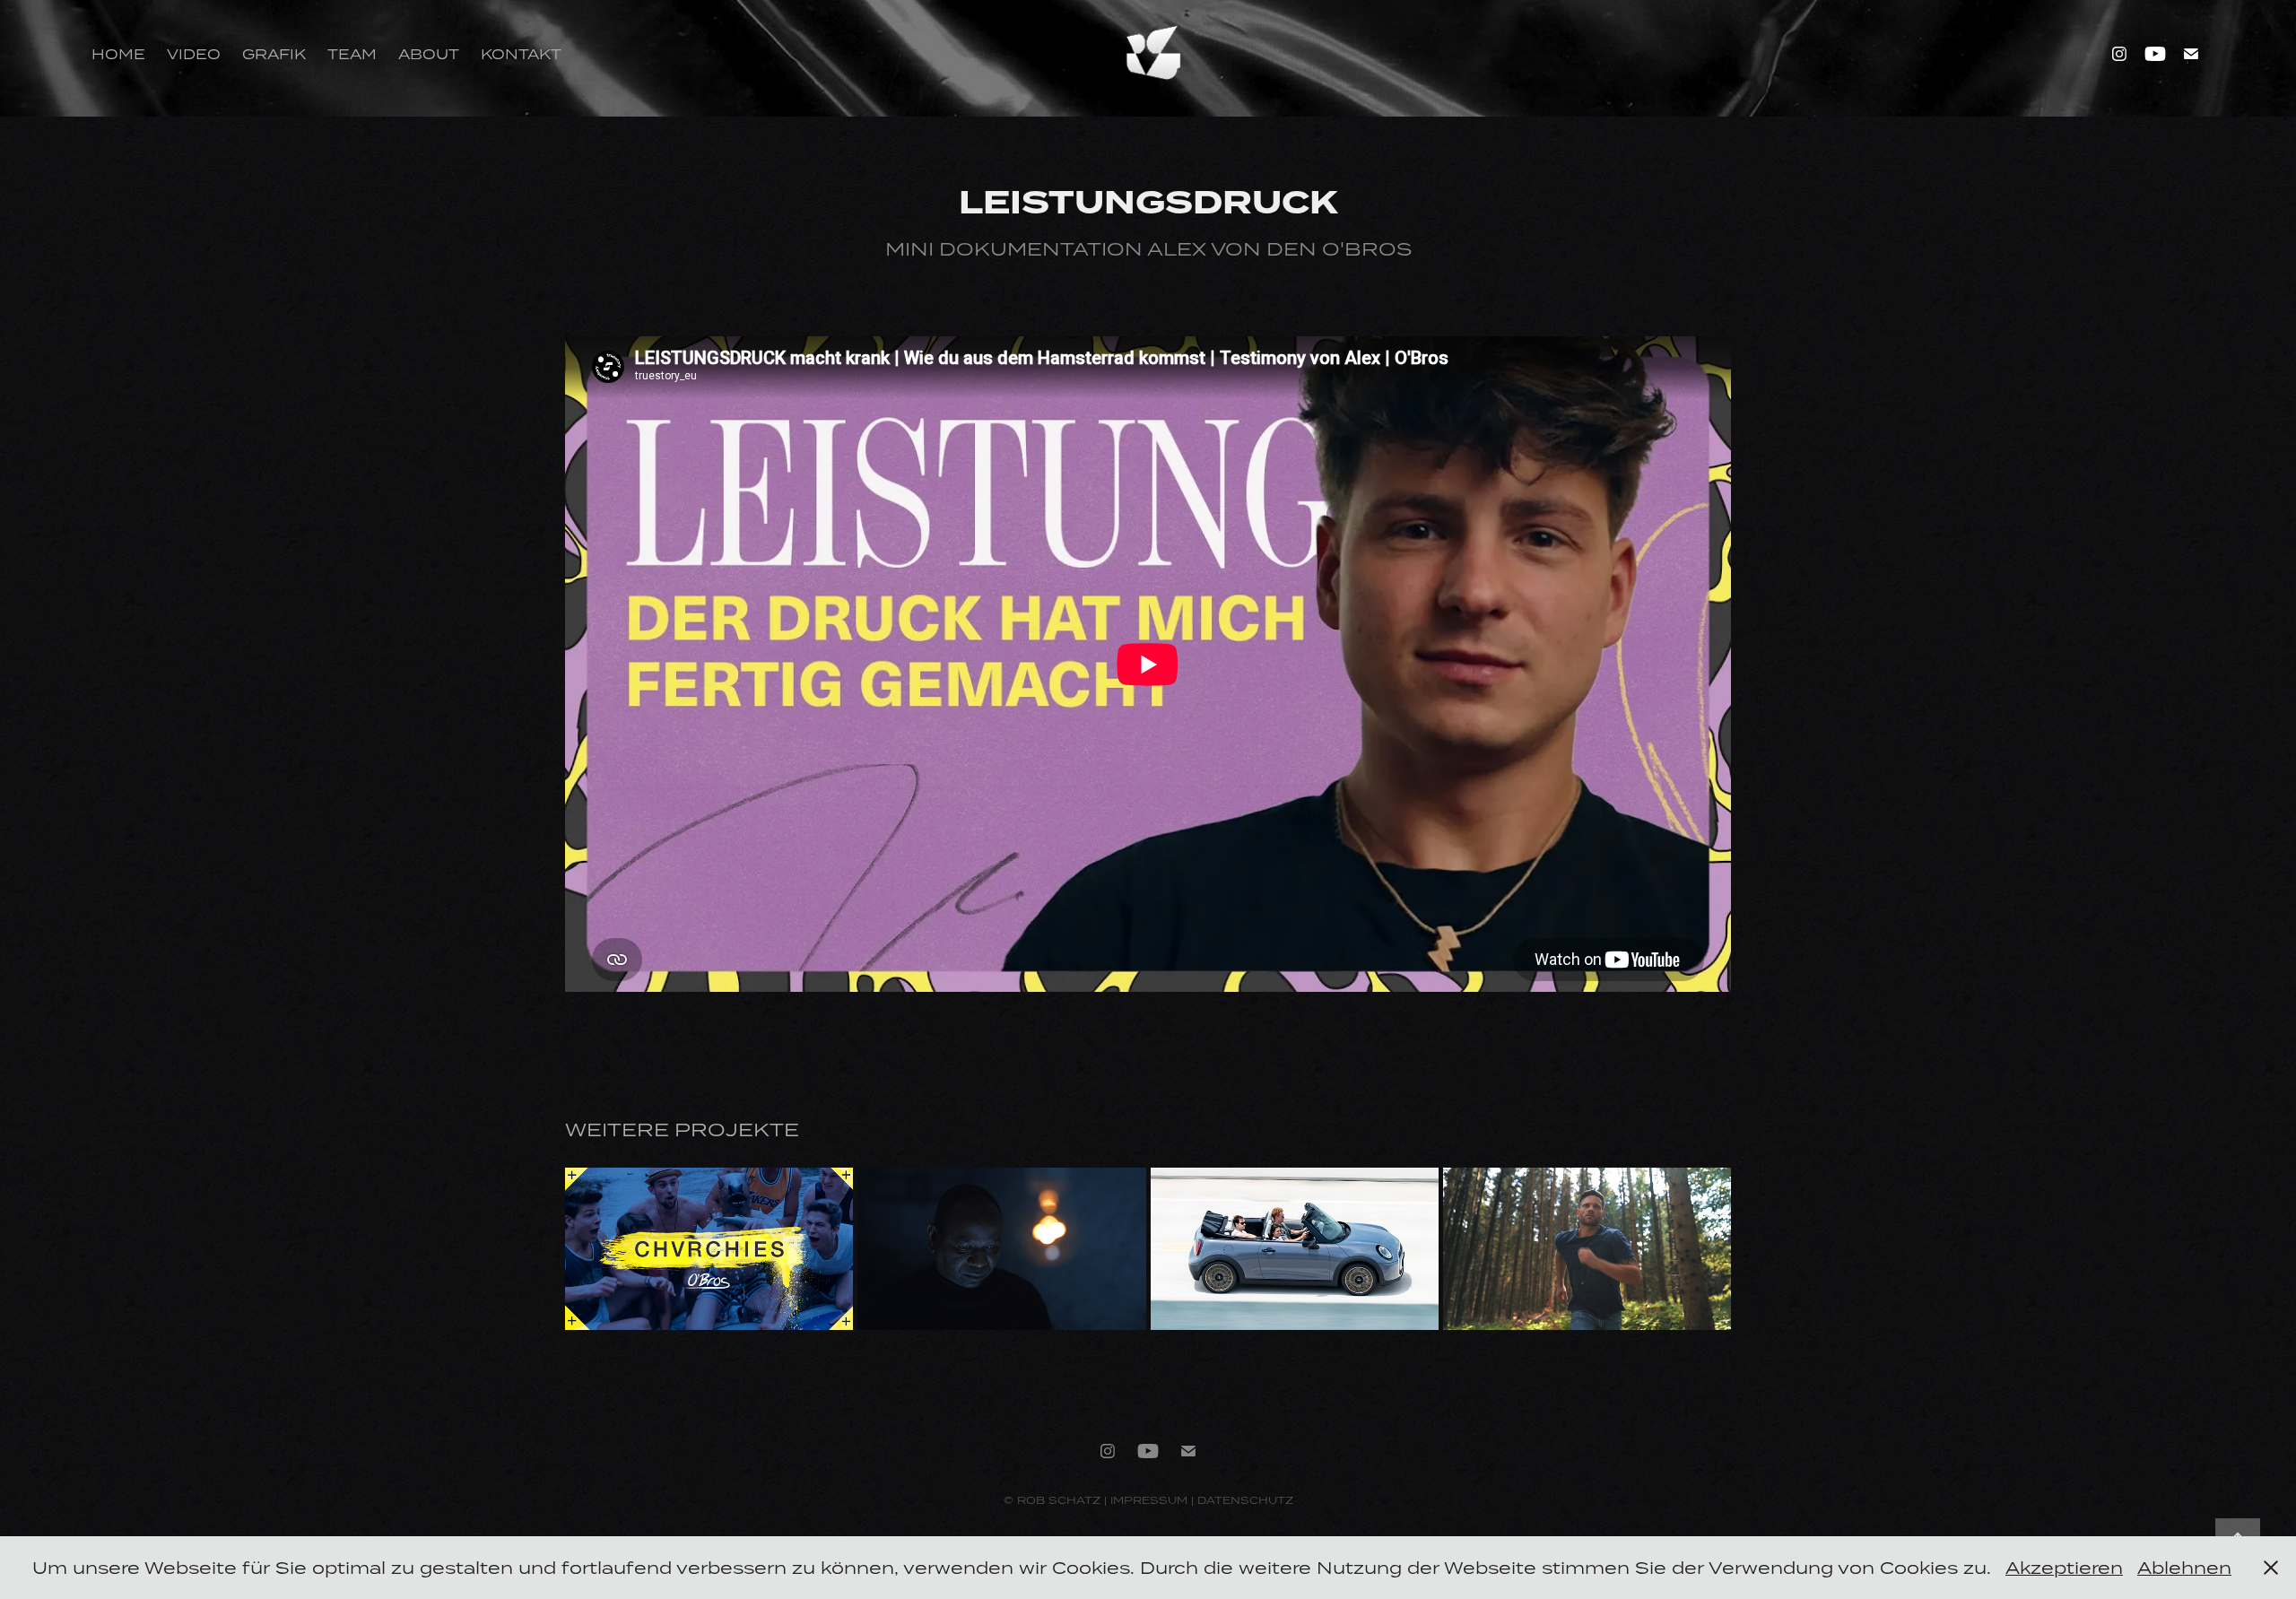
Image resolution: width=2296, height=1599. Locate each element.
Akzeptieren (2064, 1567)
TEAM (352, 54)
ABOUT (429, 54)
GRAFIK (274, 54)
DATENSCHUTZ (1245, 1500)
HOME (118, 54)
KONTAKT (521, 54)
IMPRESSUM (1149, 1500)
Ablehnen (2184, 1567)
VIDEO (194, 54)
